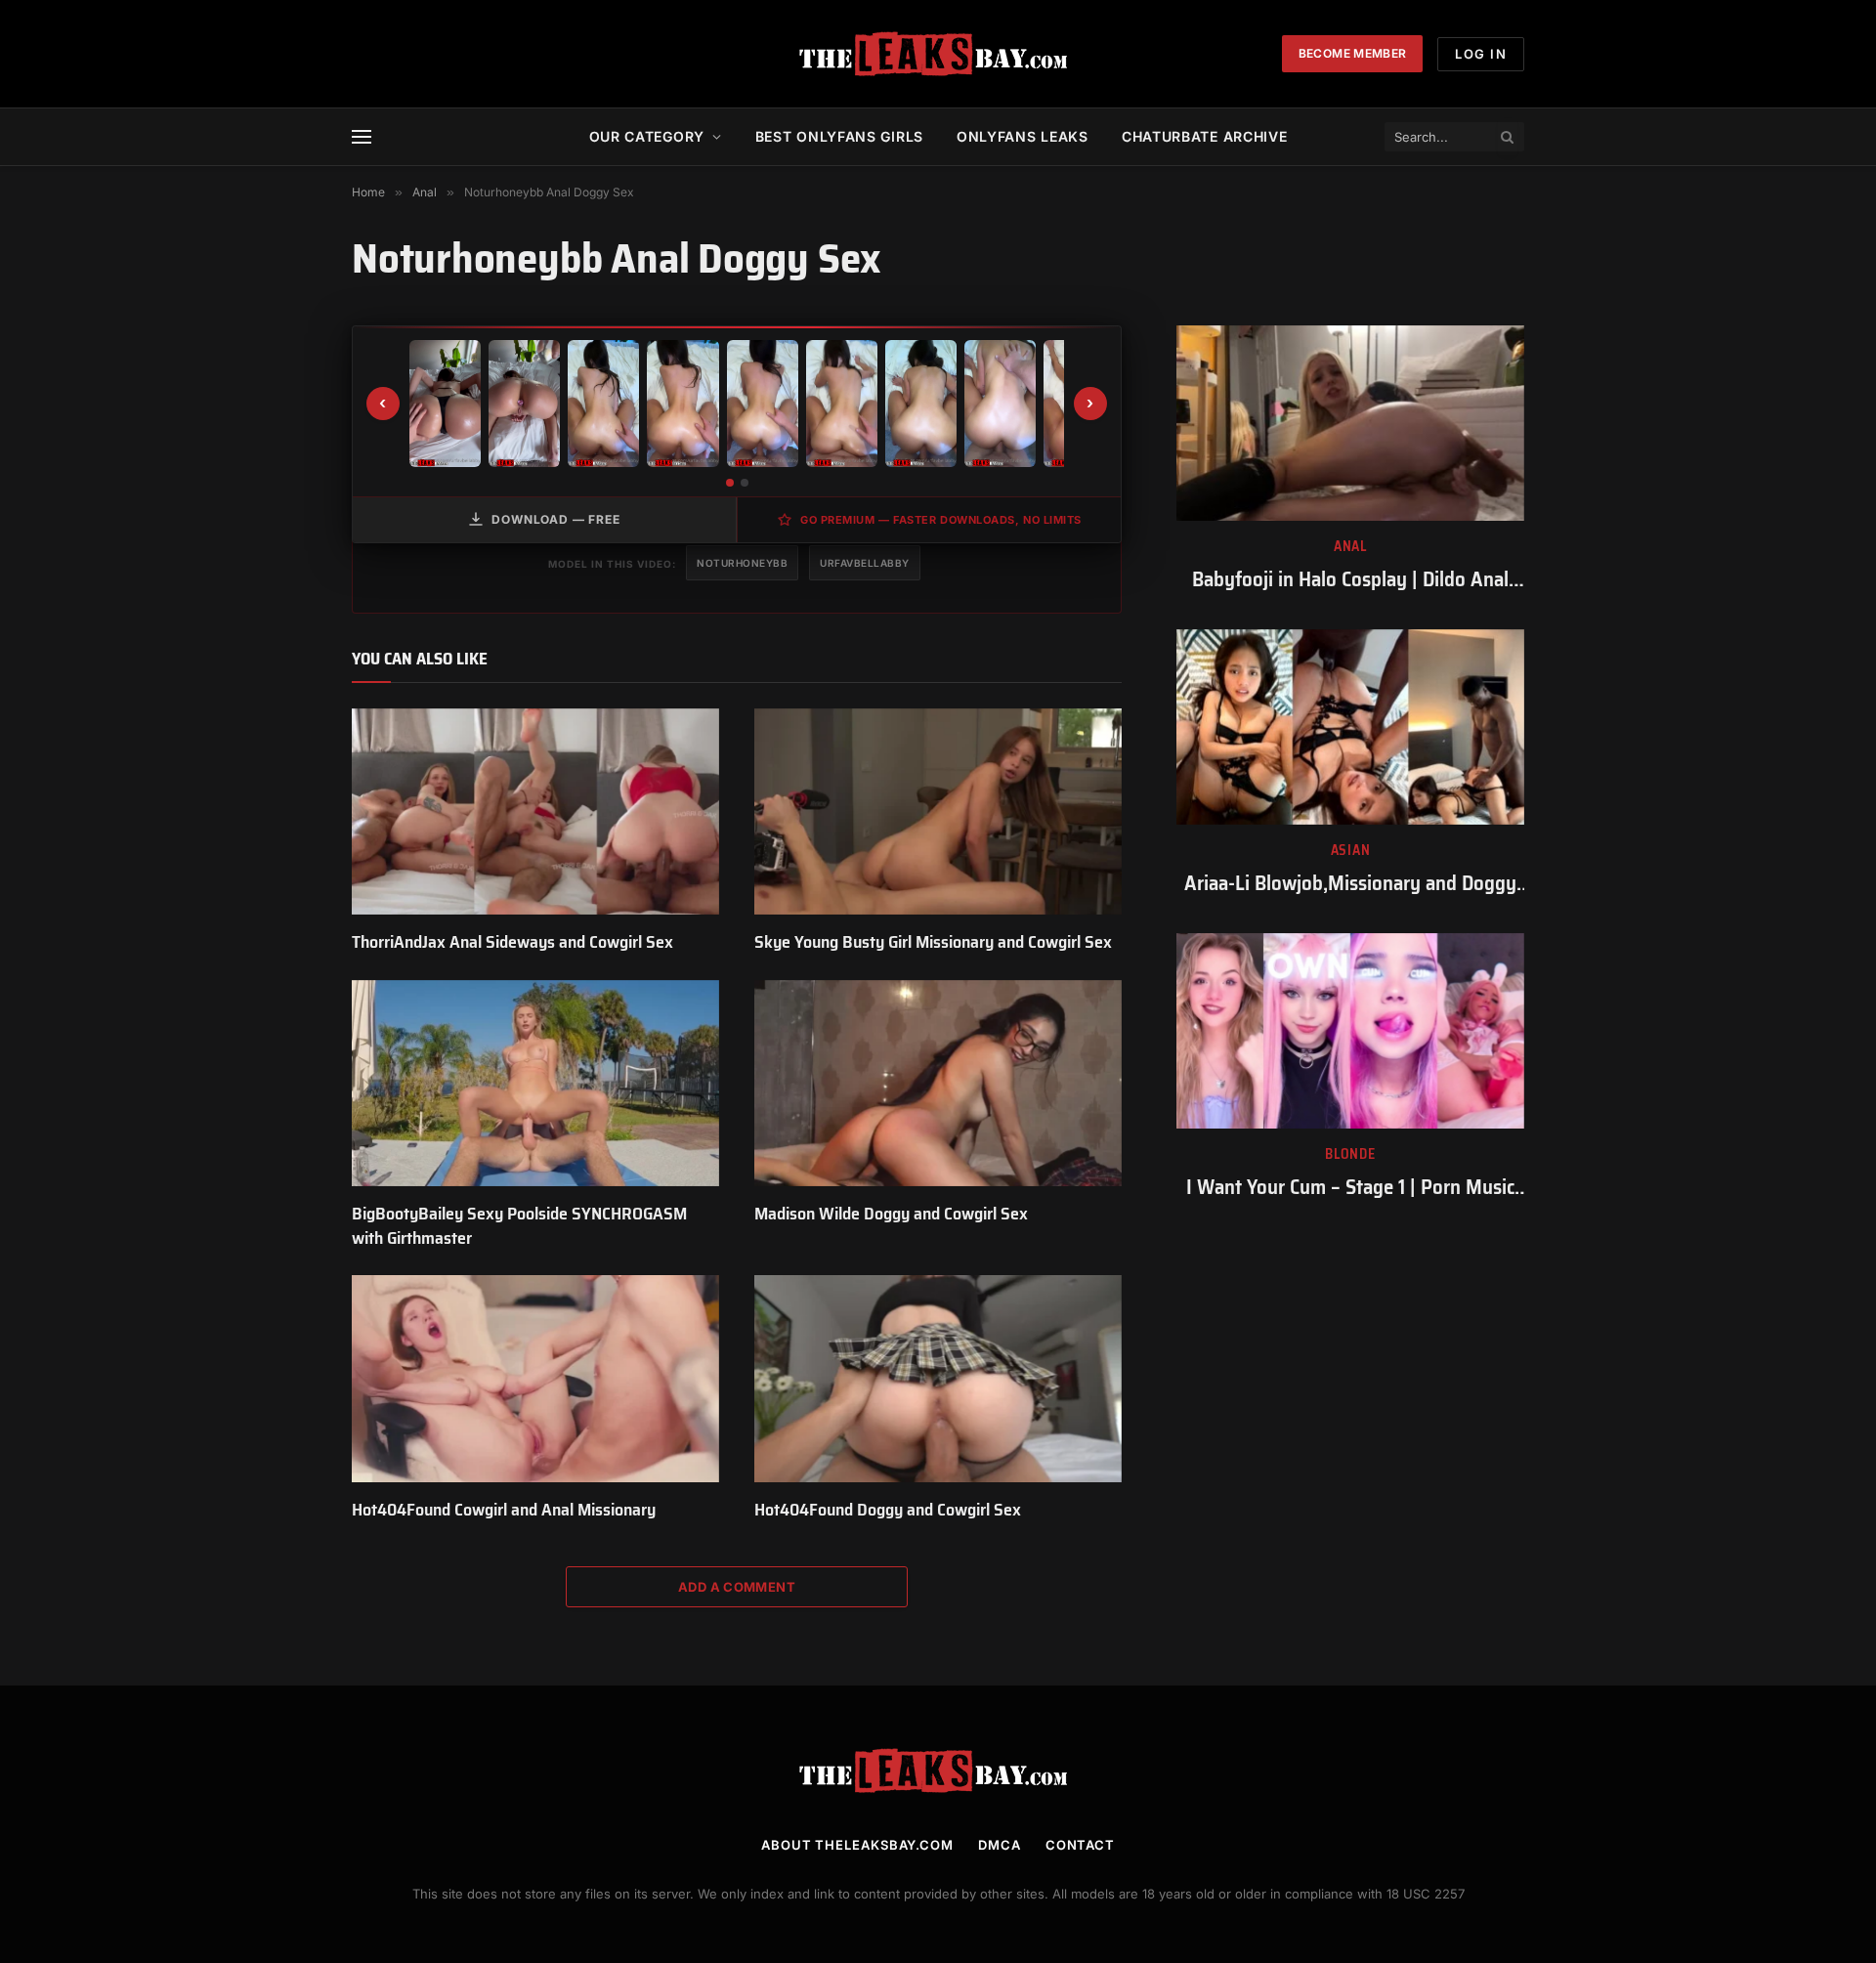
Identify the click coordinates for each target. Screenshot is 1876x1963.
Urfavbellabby (865, 563)
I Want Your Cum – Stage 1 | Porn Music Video (1350, 1188)
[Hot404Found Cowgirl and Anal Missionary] (535, 1379)
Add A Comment (737, 1587)
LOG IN (1481, 54)
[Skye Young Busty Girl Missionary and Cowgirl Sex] (938, 812)
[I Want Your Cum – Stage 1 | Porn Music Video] (1350, 1031)
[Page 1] (730, 483)
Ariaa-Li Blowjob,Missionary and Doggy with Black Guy (1350, 884)
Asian (1351, 851)
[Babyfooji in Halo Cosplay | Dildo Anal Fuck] (1350, 423)
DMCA (1000, 1845)
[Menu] (362, 137)
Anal (1350, 547)
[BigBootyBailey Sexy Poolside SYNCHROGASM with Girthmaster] (535, 1084)
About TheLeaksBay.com (857, 1845)
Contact (1080, 1845)
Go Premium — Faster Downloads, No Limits (941, 520)
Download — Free (556, 519)
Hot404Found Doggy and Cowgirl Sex (888, 1510)
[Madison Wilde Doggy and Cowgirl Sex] (938, 1084)
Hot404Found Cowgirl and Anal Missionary (504, 1510)
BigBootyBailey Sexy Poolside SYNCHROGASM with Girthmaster (519, 1226)
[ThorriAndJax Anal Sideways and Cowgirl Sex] (535, 812)
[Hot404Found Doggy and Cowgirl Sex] (938, 1379)
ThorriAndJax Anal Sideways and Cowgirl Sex (512, 942)
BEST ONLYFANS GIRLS (839, 136)
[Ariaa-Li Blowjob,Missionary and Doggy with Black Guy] (1350, 727)
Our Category (647, 136)
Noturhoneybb (742, 563)
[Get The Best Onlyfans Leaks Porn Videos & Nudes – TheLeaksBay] (938, 54)
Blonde (1350, 1154)
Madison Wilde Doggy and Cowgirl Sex (891, 1214)
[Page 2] (745, 483)
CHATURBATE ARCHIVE (1205, 136)
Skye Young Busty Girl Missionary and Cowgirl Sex (933, 942)
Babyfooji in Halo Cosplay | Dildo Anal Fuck (1350, 580)
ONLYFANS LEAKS (1023, 136)
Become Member (1353, 53)
